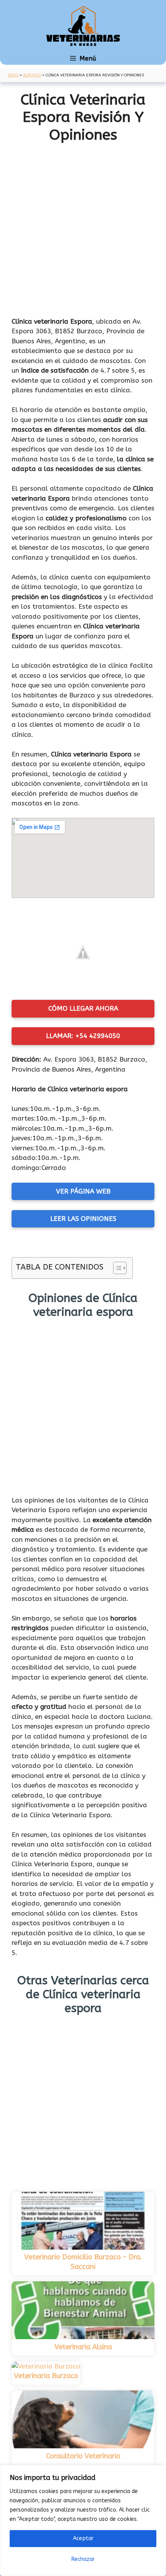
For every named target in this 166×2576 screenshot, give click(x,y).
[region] (83, 2520)
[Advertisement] (83, 230)
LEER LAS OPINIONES (83, 1219)
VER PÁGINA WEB (83, 1191)
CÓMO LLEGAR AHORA (83, 1008)
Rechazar (83, 2559)
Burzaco (32, 75)
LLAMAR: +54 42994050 (83, 1036)
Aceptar (83, 2538)
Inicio (13, 75)
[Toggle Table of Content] (116, 1268)
